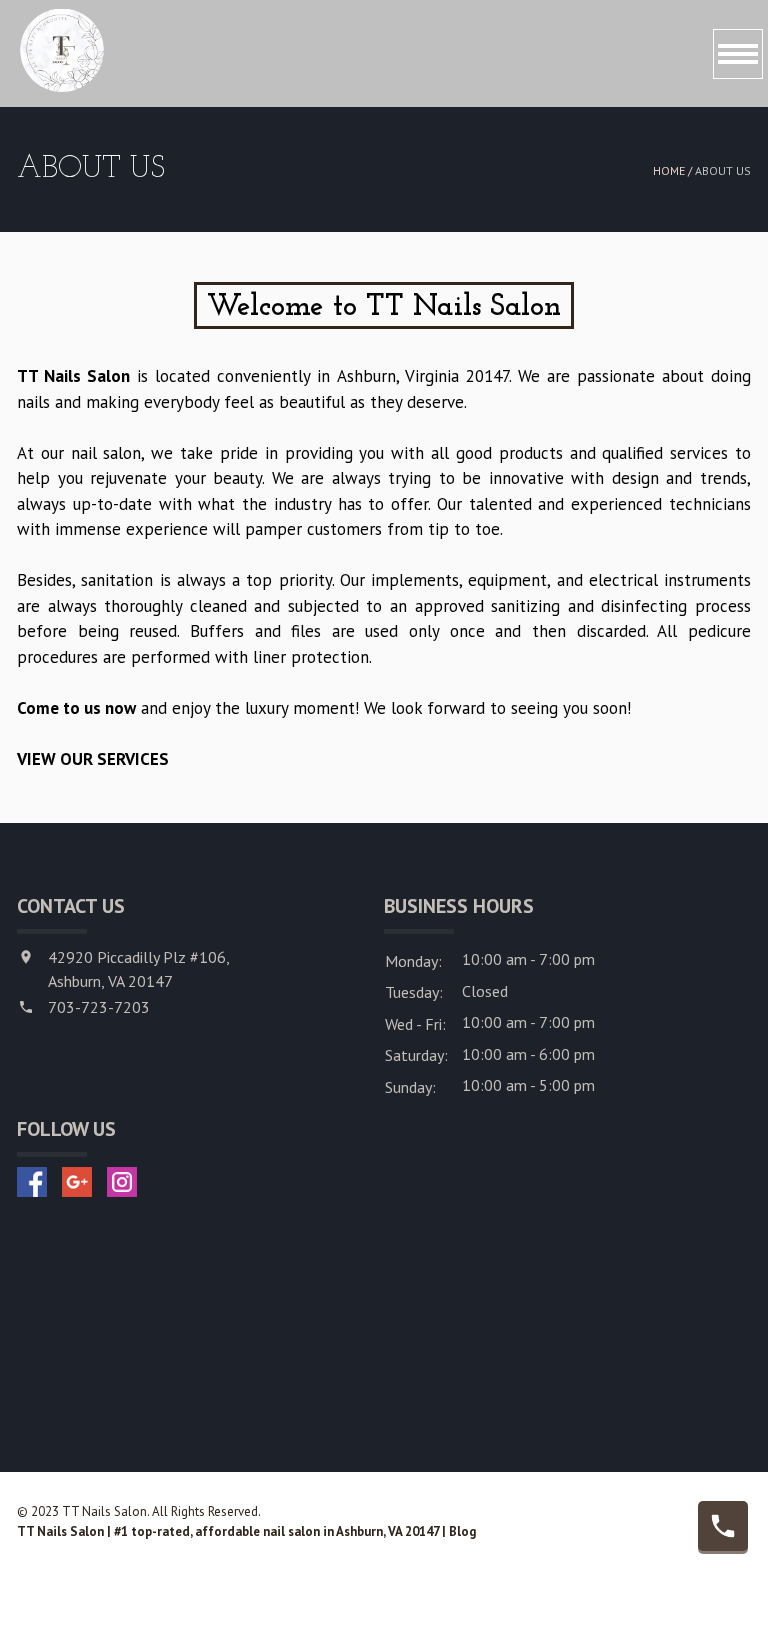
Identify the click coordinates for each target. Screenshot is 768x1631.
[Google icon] (77, 1182)
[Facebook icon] (32, 1182)
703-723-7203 (99, 1007)
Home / (674, 170)
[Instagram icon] (122, 1182)
